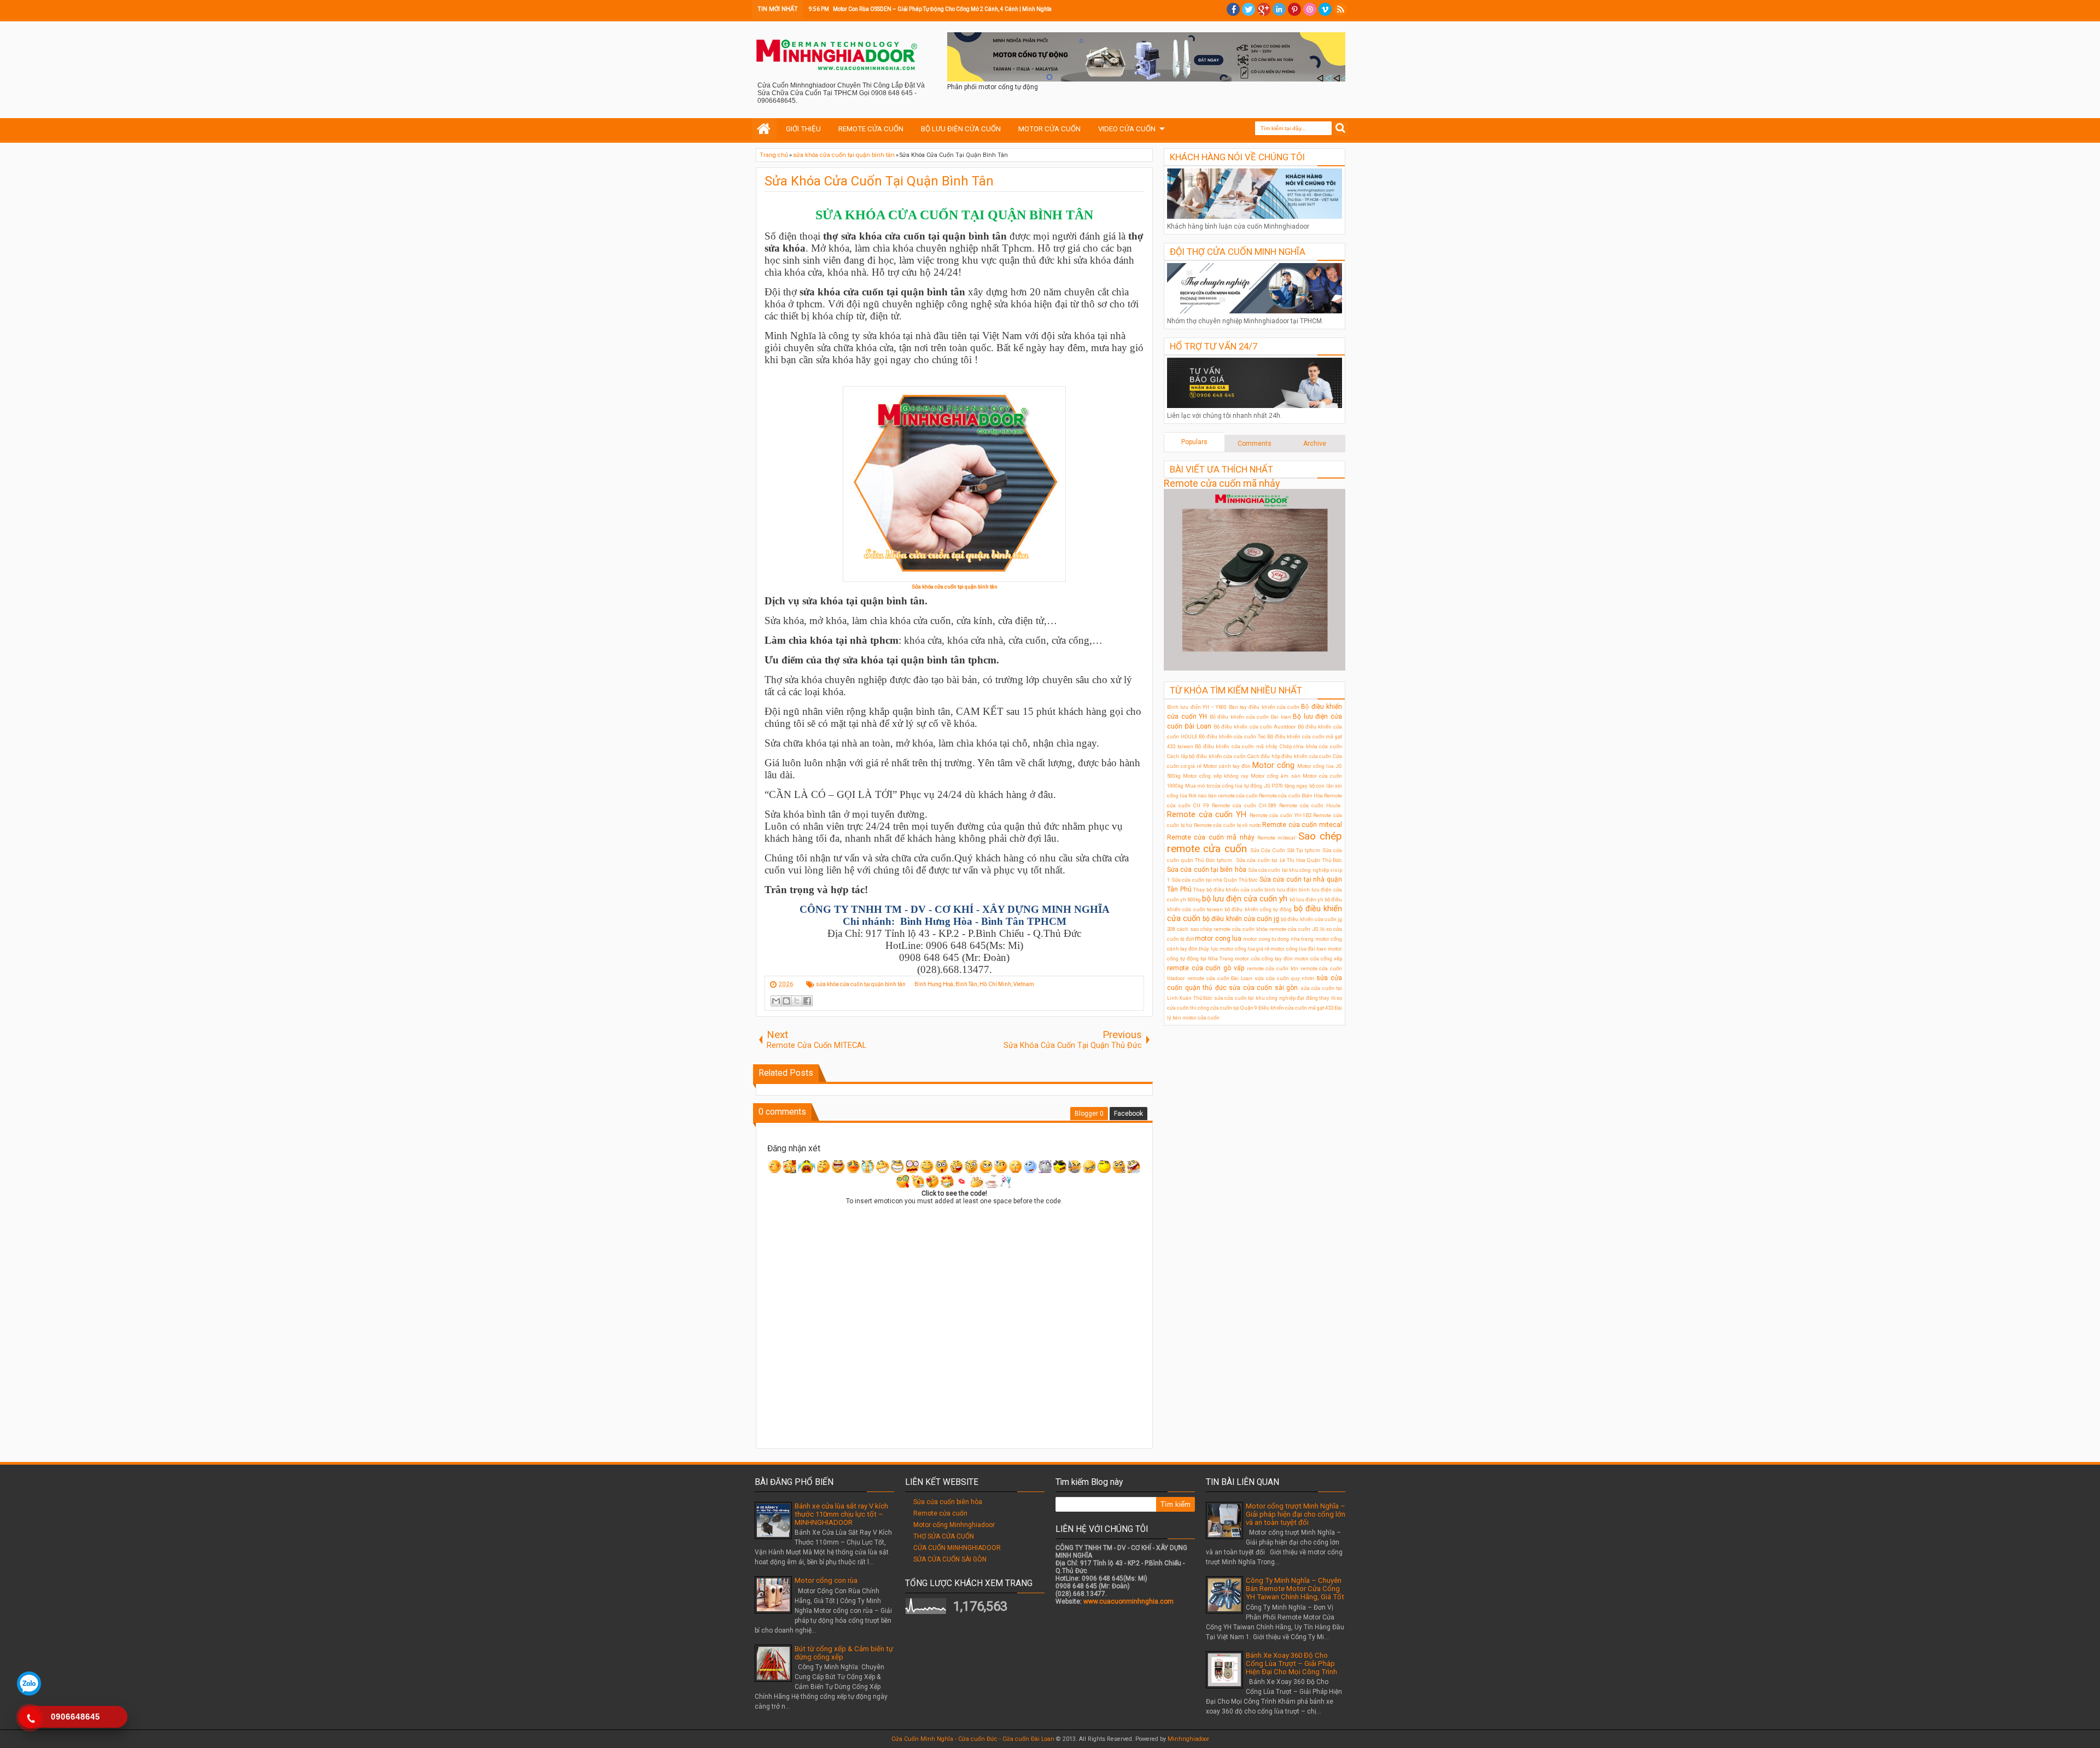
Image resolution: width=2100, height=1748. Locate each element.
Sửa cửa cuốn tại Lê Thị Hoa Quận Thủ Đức (1289, 860)
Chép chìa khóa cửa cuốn (1311, 746)
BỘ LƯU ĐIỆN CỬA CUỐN (961, 129)
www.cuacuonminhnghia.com (1128, 1601)
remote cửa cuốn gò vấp (1206, 968)
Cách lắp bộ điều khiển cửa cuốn (1206, 756)
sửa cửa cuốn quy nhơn (1284, 978)
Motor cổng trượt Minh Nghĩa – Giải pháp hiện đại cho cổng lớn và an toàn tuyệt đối (1296, 1514)
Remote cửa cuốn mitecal (1302, 825)
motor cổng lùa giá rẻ (1245, 949)
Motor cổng (1273, 765)
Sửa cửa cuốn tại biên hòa (1207, 870)
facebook (1233, 9)
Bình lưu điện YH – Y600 (1197, 707)
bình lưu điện (1281, 890)
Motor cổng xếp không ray (1216, 776)
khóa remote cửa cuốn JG (1287, 929)
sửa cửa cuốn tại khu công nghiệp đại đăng (1266, 998)
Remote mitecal (1276, 838)
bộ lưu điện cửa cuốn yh (1245, 899)
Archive (1315, 444)
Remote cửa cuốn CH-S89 (1244, 805)
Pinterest (1294, 9)
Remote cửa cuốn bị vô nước (1227, 825)
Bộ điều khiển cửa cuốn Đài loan (1250, 717)
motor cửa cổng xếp (1318, 959)
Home (764, 129)
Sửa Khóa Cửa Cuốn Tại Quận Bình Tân (879, 181)
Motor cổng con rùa (826, 1580)
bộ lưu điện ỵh (1306, 899)
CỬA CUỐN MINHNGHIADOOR (957, 1548)
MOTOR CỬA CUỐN (1049, 129)
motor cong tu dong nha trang (1278, 939)
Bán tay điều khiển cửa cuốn (1264, 707)
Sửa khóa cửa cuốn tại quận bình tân (955, 587)
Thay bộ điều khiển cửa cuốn (1228, 890)
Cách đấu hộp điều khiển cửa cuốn (1290, 756)
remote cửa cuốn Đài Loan (1220, 978)
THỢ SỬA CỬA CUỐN (944, 1536)
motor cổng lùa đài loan (1299, 949)
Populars (1194, 442)
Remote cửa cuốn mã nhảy (1222, 483)
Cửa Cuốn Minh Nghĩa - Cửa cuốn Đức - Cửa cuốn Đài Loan (973, 1739)
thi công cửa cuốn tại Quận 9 (1224, 1008)
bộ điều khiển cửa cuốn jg (1241, 919)
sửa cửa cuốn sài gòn (1263, 988)
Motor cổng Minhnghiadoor (954, 1525)
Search (1341, 128)
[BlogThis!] (786, 1001)
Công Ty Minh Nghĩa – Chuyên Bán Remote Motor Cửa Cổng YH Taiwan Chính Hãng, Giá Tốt (1295, 1589)
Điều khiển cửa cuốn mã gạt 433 (1296, 1008)
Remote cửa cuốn (940, 1513)
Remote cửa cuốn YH (1207, 815)
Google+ (1264, 9)
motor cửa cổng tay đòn (1264, 959)
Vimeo (1325, 9)
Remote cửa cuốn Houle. (1311, 805)
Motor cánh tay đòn (1227, 766)
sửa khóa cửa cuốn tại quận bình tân (861, 984)
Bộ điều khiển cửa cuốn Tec (1232, 736)
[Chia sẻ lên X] (797, 1001)
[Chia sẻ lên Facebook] (807, 1001)
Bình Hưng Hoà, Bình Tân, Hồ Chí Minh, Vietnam (974, 984)
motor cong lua (1218, 939)
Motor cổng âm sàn (1276, 776)
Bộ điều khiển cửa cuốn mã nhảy (1236, 746)
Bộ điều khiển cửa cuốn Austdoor (1255, 727)
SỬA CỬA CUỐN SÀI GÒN (950, 1559)
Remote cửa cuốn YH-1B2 (1281, 815)
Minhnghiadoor (1188, 1739)
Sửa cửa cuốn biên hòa (948, 1502)
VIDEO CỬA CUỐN (1127, 129)
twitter (1249, 9)
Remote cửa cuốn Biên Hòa (1291, 796)
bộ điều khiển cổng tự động (1258, 909)
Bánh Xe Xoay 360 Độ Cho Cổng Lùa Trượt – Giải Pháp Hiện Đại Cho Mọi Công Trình (1291, 1663)
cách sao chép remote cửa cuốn (1216, 929)
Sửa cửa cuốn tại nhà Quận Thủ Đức (1215, 880)
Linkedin (1279, 9)
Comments (1255, 444)
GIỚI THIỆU (803, 129)
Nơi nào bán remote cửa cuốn (1223, 796)
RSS (1340, 9)
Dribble (1310, 9)
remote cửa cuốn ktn (1273, 968)
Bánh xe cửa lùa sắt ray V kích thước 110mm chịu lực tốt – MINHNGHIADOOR (841, 1514)
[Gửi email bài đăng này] (776, 1001)
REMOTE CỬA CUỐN (871, 129)
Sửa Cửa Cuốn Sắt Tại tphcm (1285, 850)
